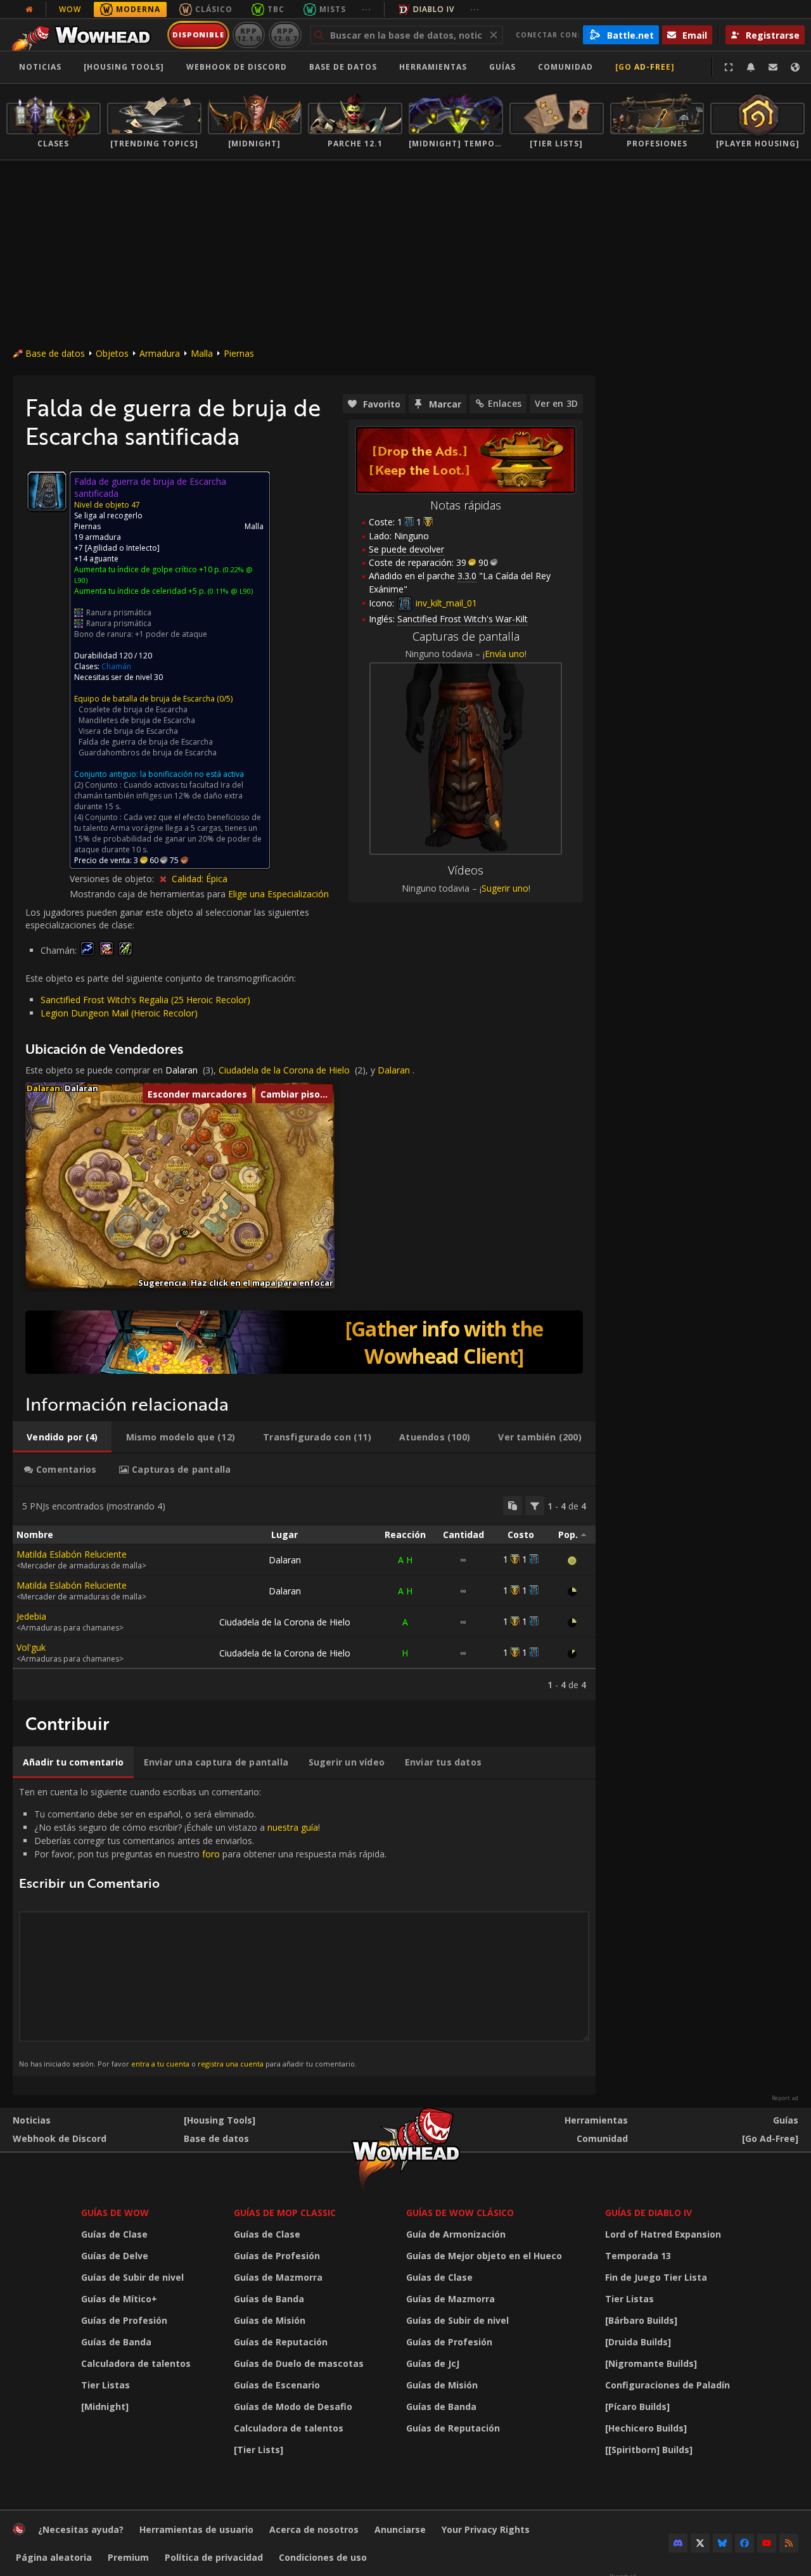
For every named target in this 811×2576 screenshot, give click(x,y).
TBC (276, 9)
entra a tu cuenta (160, 2064)
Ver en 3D (556, 403)
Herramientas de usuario (196, 2529)
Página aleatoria (54, 2557)
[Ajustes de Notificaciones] (751, 67)
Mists (333, 9)
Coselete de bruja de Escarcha (133, 709)
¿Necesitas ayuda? (81, 2529)
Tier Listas (105, 2385)
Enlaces (505, 403)
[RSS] (789, 2543)
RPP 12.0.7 (285, 35)
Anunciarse (400, 2529)
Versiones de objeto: (113, 879)
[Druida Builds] (638, 2342)
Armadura (160, 353)
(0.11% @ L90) (229, 591)
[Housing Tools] (220, 2120)
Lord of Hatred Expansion (663, 2234)
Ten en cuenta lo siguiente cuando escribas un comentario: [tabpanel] (203, 1927)
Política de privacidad (214, 2557)
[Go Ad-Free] (645, 67)
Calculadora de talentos (136, 2363)
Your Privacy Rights (486, 2529)
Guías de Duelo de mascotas (299, 2363)
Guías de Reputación (281, 2342)
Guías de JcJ (433, 2363)
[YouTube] (767, 2543)
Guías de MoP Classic (285, 2213)
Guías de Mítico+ (119, 2299)
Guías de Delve (115, 2256)
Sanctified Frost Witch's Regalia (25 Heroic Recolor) (145, 1000)
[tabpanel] (304, 1593)
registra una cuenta (231, 2064)
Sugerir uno (505, 888)
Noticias (40, 67)
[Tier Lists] (259, 2450)
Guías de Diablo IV (648, 2213)
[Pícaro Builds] (637, 2406)
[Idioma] (795, 67)
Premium (128, 2557)
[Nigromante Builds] (651, 2363)
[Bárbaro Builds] (641, 2320)
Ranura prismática (119, 612)
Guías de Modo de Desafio (293, 2406)
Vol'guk (31, 1647)
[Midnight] (105, 2406)
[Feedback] (773, 67)
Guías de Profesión (124, 2320)
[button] (185, 1233)
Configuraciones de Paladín (667, 2385)
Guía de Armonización (456, 2234)
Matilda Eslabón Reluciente (72, 1554)
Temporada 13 (638, 2256)
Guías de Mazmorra (278, 2277)
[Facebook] (744, 2543)
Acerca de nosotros (314, 2529)
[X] (700, 2543)
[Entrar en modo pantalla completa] (729, 67)
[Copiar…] (513, 1506)
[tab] (62, 1437)
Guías (502, 67)
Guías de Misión (270, 2320)
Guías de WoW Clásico (460, 2213)
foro (211, 1854)
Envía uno (505, 654)
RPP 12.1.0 (249, 35)
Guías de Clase (114, 2234)
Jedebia (31, 1616)
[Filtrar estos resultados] (535, 1506)
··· (367, 9)
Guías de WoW (115, 2213)
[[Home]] (85, 35)
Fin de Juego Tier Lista (656, 2277)
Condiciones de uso (323, 2557)
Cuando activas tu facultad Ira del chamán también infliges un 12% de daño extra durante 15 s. (159, 796)
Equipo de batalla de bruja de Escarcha (144, 699)
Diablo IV (434, 9)
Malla (202, 353)
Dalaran (182, 1070)
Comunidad (565, 67)
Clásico (214, 9)
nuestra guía (293, 1827)
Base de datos (343, 67)
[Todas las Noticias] (29, 10)
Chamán (116, 666)
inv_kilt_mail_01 (445, 603)
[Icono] (47, 491)
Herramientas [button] (433, 67)
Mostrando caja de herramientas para (149, 894)
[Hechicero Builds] (646, 2428)
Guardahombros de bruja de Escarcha (148, 753)
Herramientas (596, 2120)
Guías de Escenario (277, 2385)
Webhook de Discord (237, 67)
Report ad (785, 2098)
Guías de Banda (116, 2342)
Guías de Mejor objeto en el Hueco (484, 2256)
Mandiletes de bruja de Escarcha (137, 720)
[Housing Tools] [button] (124, 67)
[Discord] (678, 2543)
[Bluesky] (722, 2543)
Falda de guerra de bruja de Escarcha (146, 742)
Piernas (239, 353)
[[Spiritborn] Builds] (649, 2450)
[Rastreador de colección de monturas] (304, 1342)
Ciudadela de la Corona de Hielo (284, 1070)
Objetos (112, 353)
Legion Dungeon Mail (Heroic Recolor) (119, 1013)
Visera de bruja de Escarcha (128, 731)
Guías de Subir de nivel (132, 2277)
